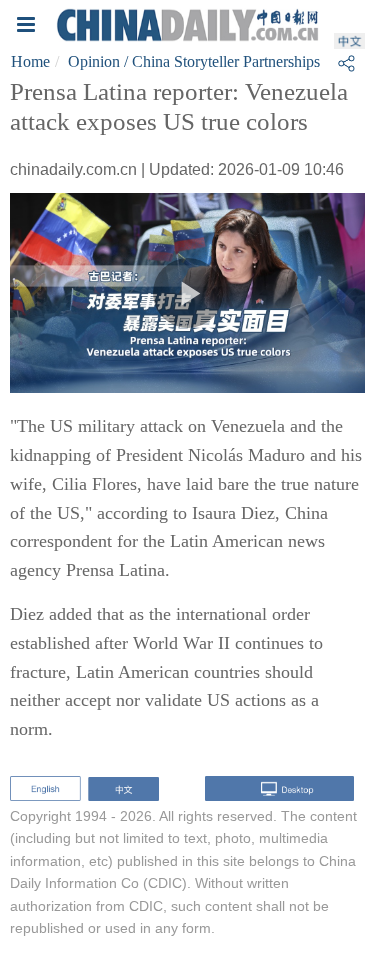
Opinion (94, 61)
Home (30, 61)
